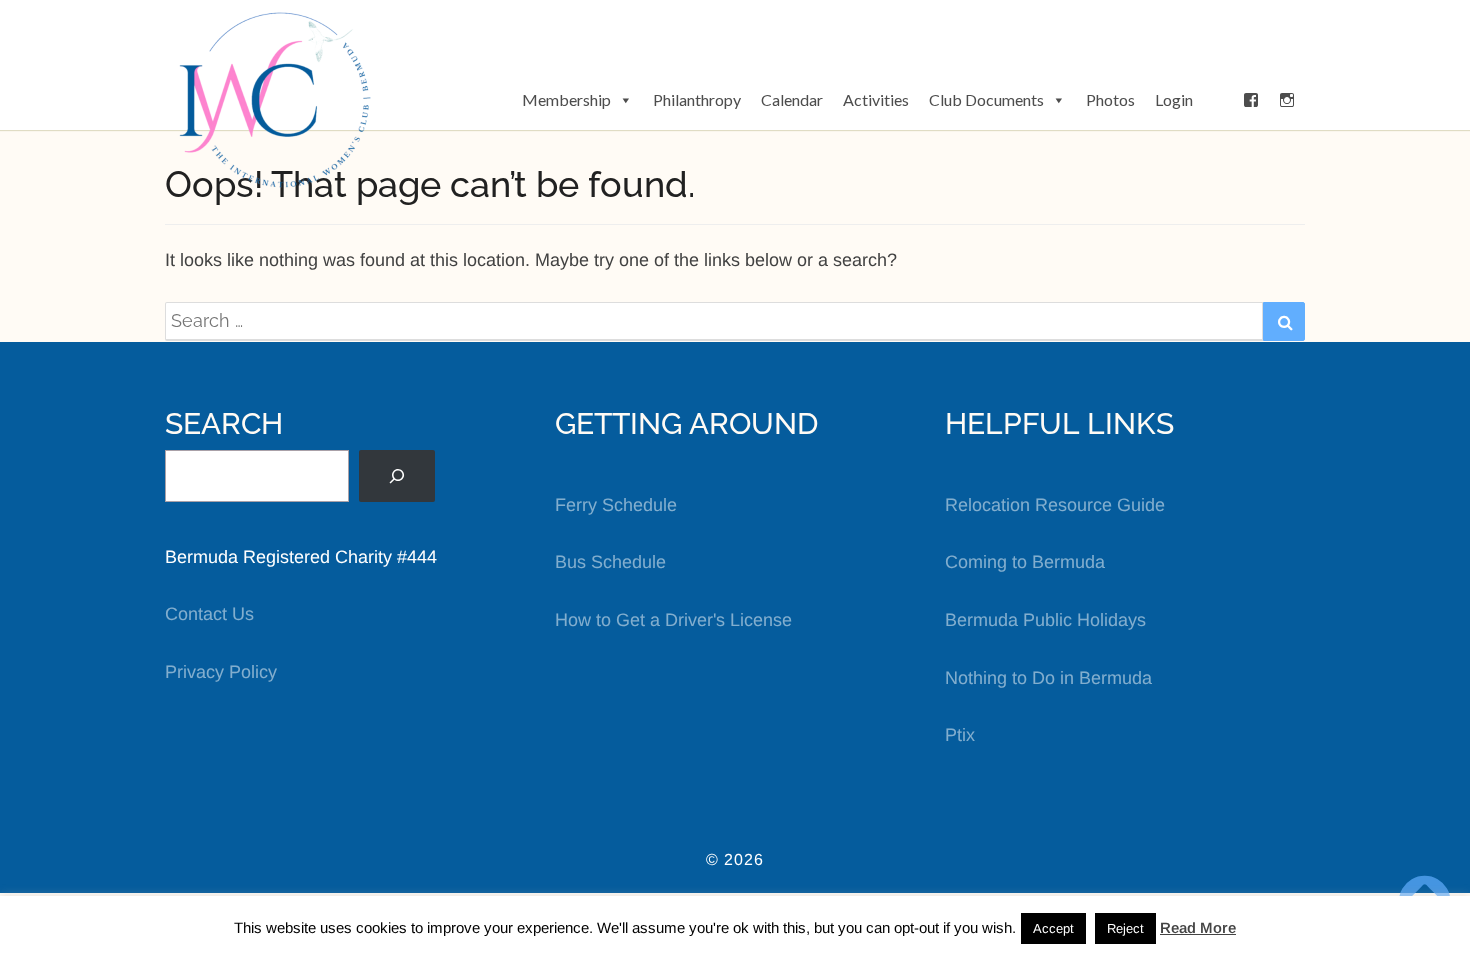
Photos (1110, 99)
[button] (1218, 100)
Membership (566, 99)
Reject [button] (1125, 928)
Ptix (960, 735)
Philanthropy (697, 99)
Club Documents (986, 99)
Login (1174, 99)
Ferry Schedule (616, 505)
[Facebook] (1251, 100)
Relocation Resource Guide (1055, 505)
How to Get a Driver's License (673, 620)
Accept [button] (1053, 928)
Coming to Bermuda (1025, 562)
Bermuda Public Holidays (1045, 620)
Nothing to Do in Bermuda (1048, 678)
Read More (1198, 927)
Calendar (792, 99)
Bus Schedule (610, 562)
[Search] (397, 476)
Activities (876, 99)
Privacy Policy (221, 672)
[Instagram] (1287, 100)
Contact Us (209, 614)
